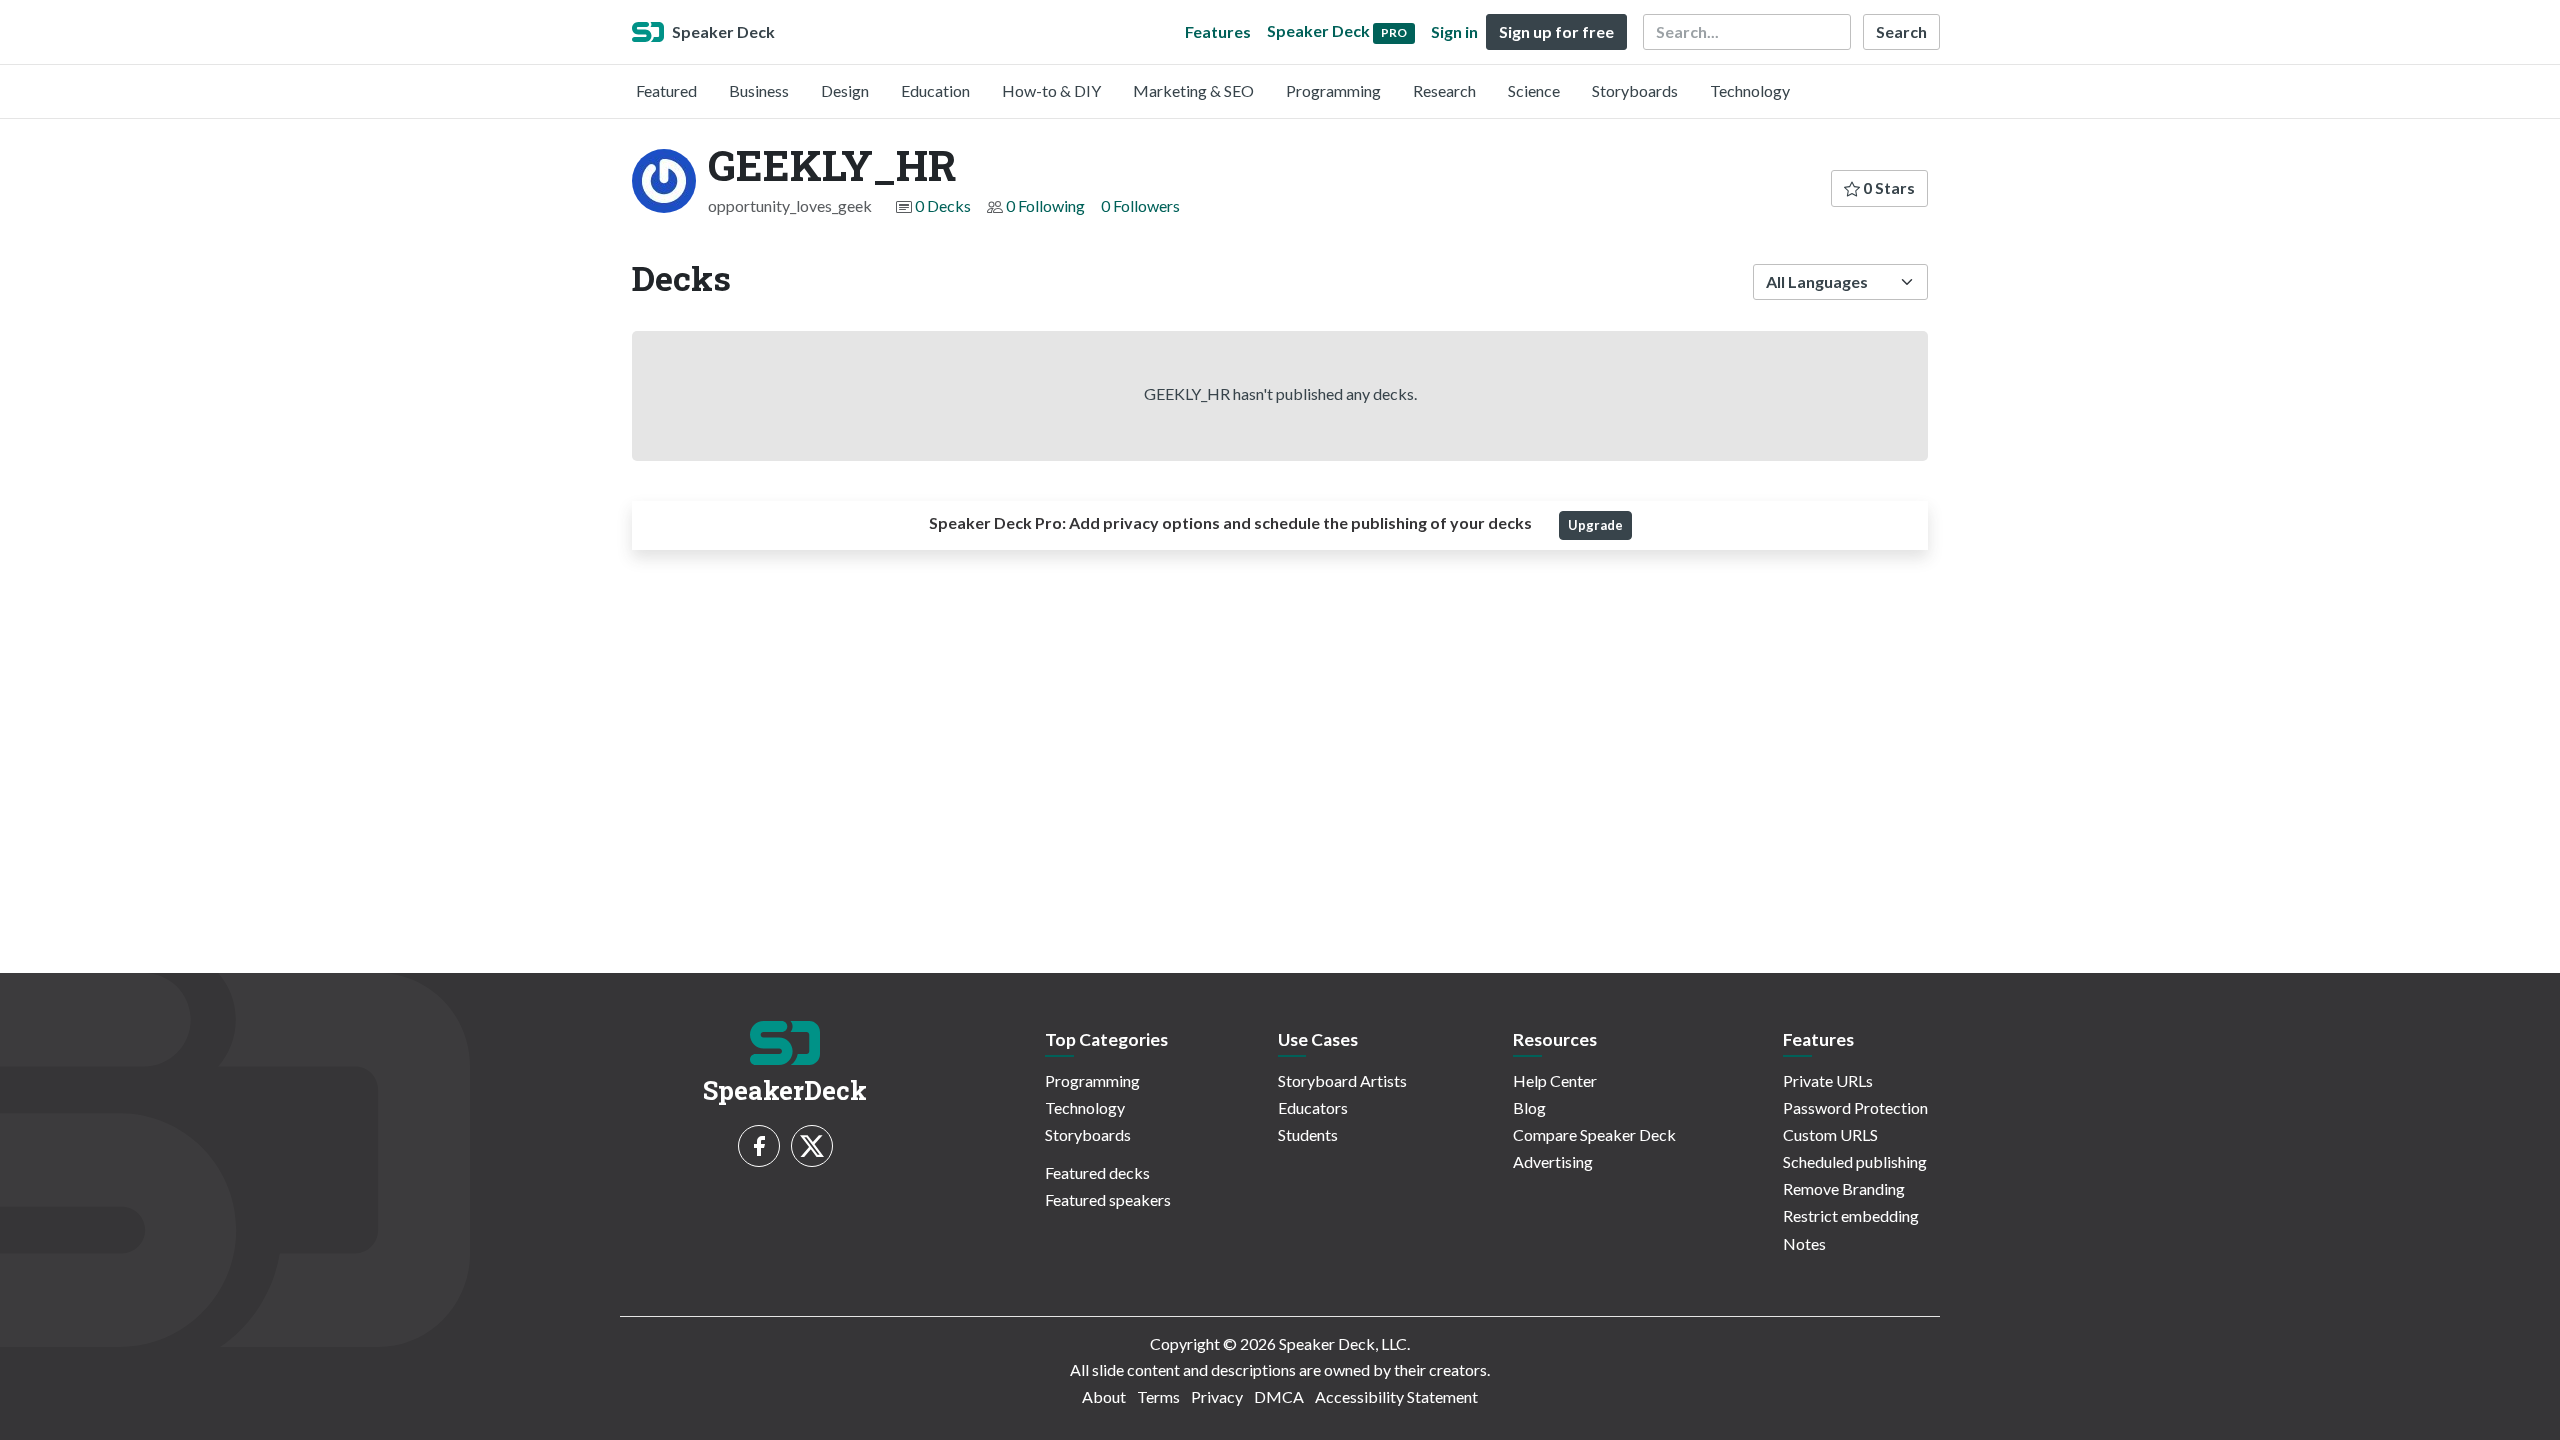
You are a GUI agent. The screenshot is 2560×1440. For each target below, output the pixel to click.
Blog (1529, 1107)
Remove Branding (1844, 1188)
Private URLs (1828, 1080)
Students (1308, 1134)
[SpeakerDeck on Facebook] (759, 1146)
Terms (1158, 1396)
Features (1218, 31)
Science (1534, 90)
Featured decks (1097, 1172)
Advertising (1553, 1161)
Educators (1313, 1107)
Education (935, 90)
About (1104, 1396)
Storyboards (1635, 90)
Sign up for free (1556, 31)
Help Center (1555, 1080)
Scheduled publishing (1855, 1161)
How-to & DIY (1051, 90)
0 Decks (943, 205)
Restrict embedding (1851, 1215)
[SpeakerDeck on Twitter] (812, 1146)
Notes (1804, 1243)
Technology (1750, 90)
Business (759, 90)
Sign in (1454, 31)
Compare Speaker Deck (1594, 1134)
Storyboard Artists (1342, 1080)
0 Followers (1140, 205)
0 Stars (1887, 187)
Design (845, 90)
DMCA (1279, 1396)
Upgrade (1595, 525)
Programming (1333, 90)
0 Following (1045, 205)
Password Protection (1855, 1107)
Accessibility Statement (1396, 1396)
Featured (666, 90)
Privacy (1217, 1396)
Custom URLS (1830, 1134)
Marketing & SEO (1193, 90)
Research (1444, 90)
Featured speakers (1108, 1199)
